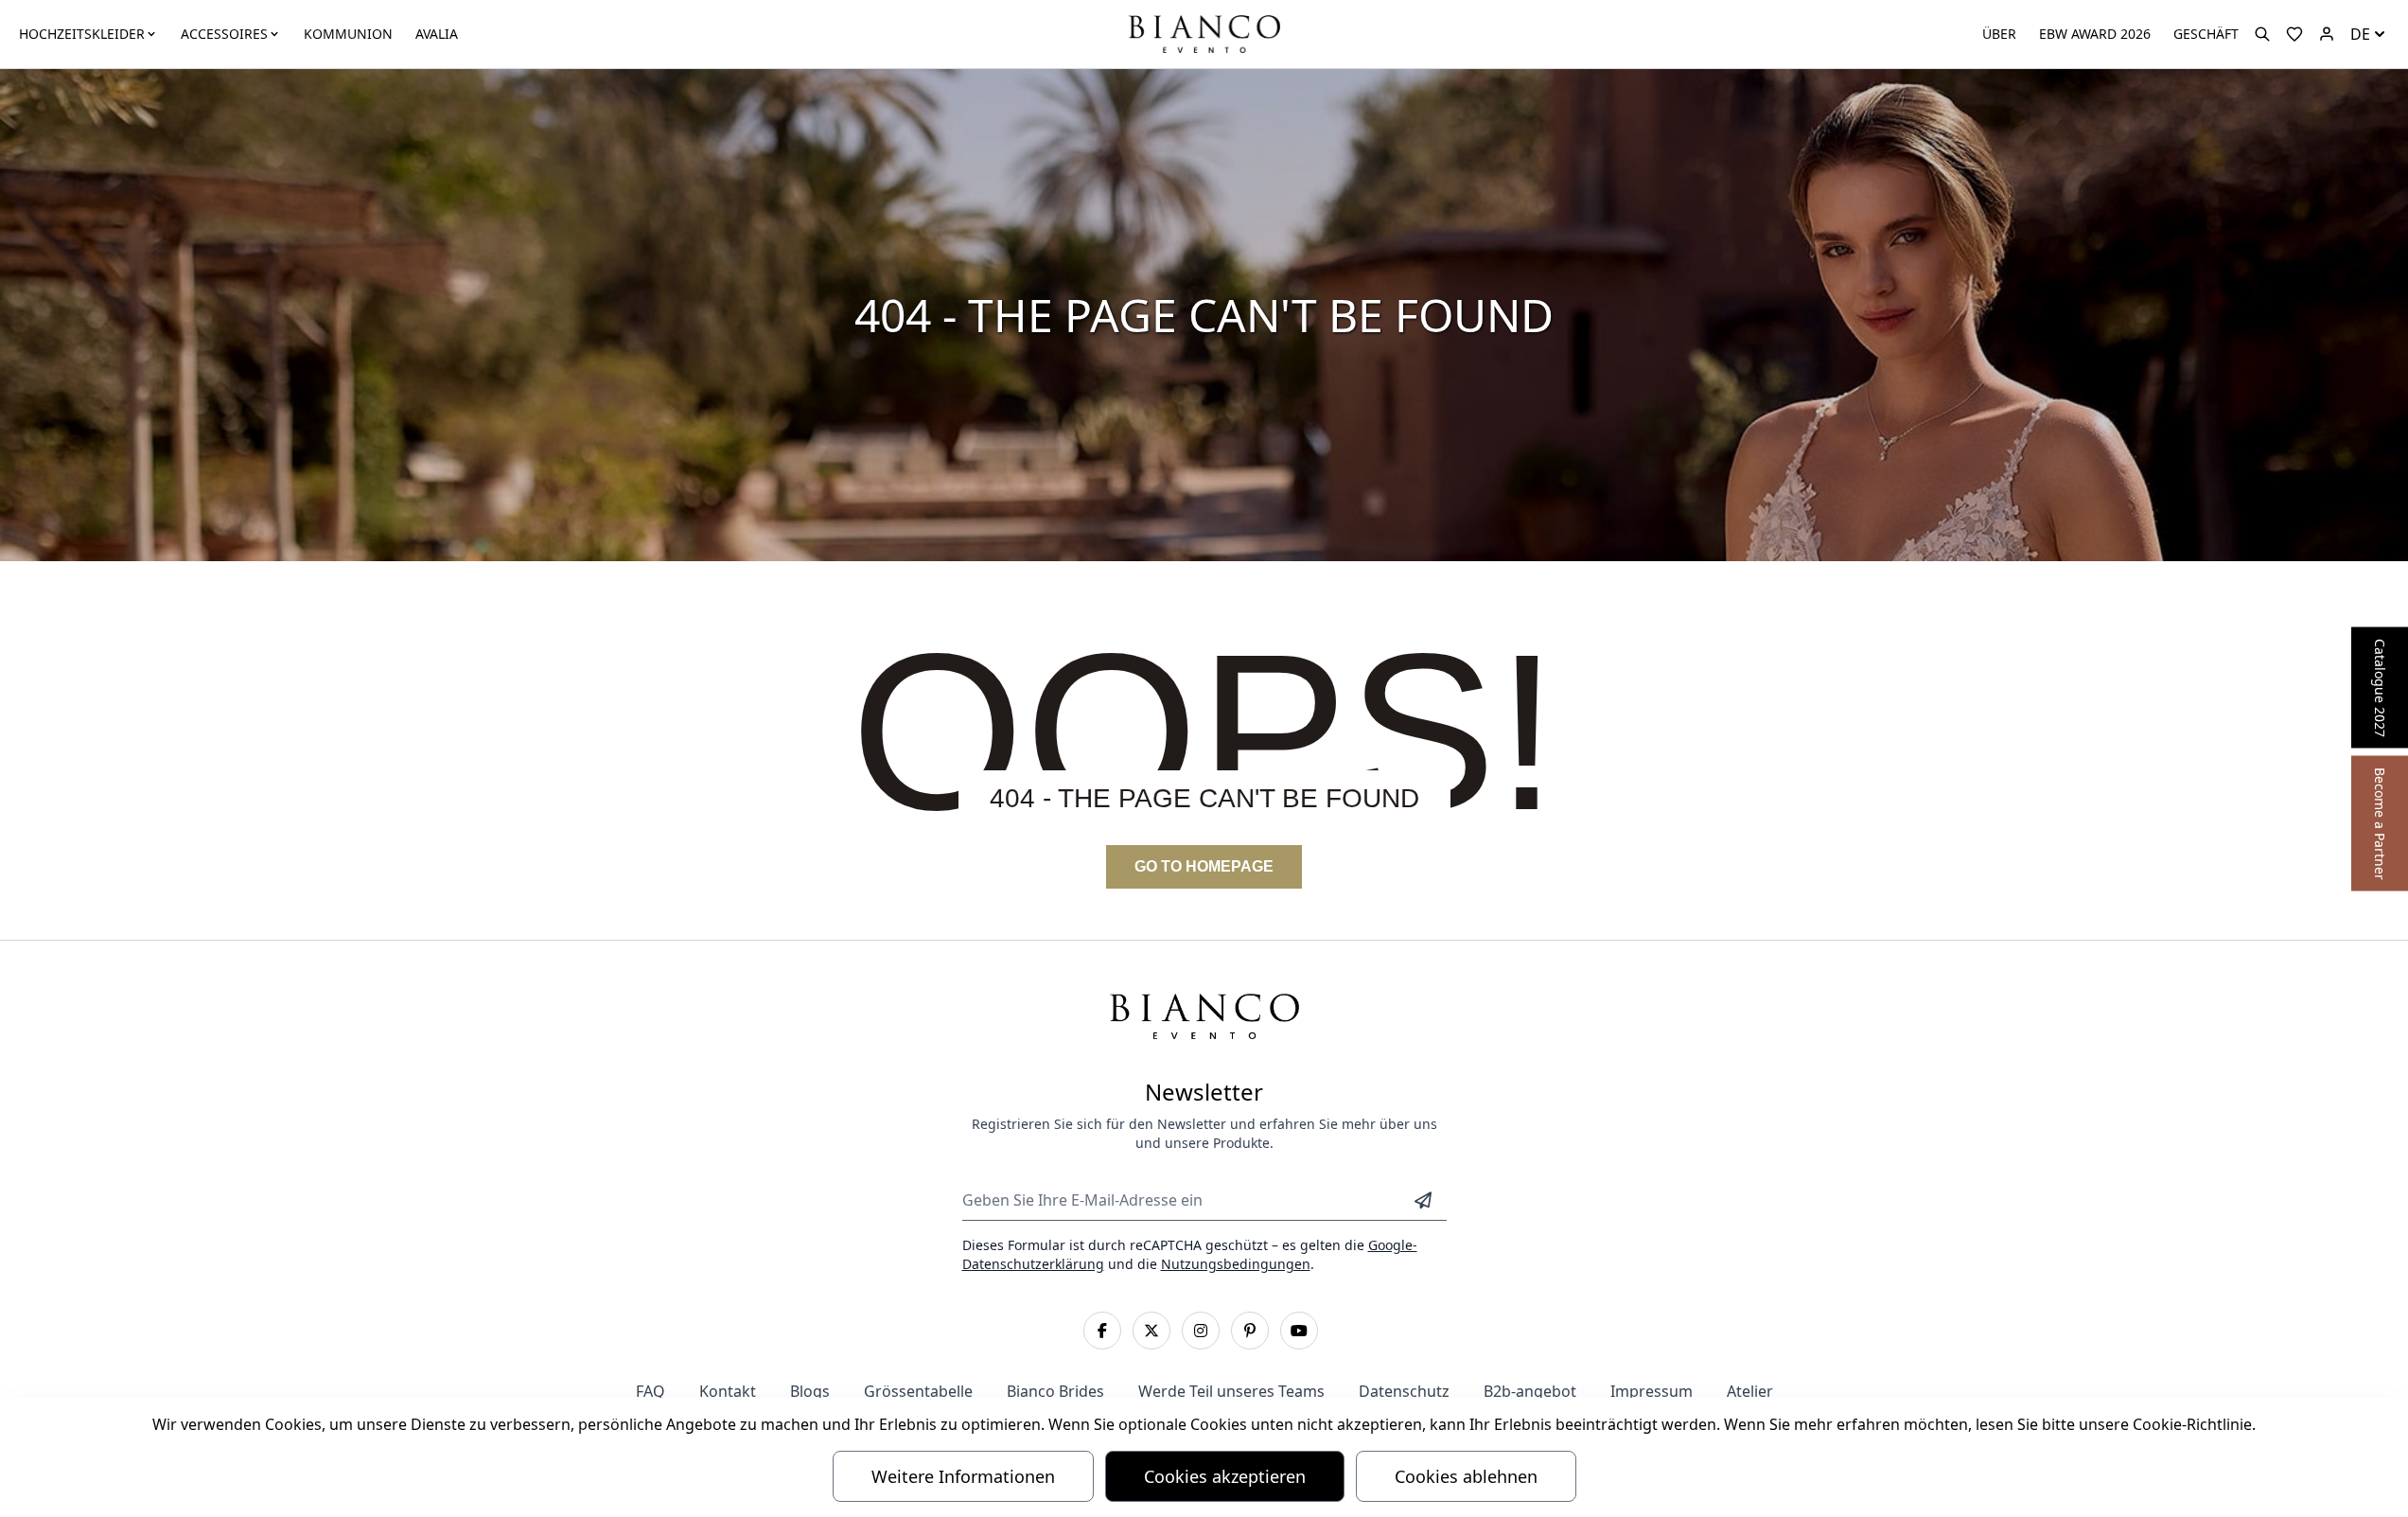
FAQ (650, 1391)
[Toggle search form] (2262, 34)
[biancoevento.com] (2327, 34)
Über (1999, 34)
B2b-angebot (1530, 1391)
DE (2360, 34)
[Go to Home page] (1204, 33)
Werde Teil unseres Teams (1231, 1391)
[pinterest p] (1250, 1331)
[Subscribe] (1423, 1200)
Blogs (810, 1391)
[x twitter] (1151, 1331)
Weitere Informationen (963, 1476)
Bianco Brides (1055, 1391)
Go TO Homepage (1204, 866)
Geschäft (2206, 34)
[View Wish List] (2294, 34)
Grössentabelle (918, 1391)
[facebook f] (1102, 1331)
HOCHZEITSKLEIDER (82, 34)
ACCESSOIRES (224, 34)
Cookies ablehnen (1466, 1476)
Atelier (1750, 1391)
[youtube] (1299, 1331)
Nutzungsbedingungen (1236, 1264)
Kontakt (728, 1391)
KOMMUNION (348, 34)
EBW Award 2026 (2095, 34)
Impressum (1652, 1391)
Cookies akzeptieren (1225, 1476)
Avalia (437, 34)
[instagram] (1201, 1331)
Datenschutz (1404, 1391)
